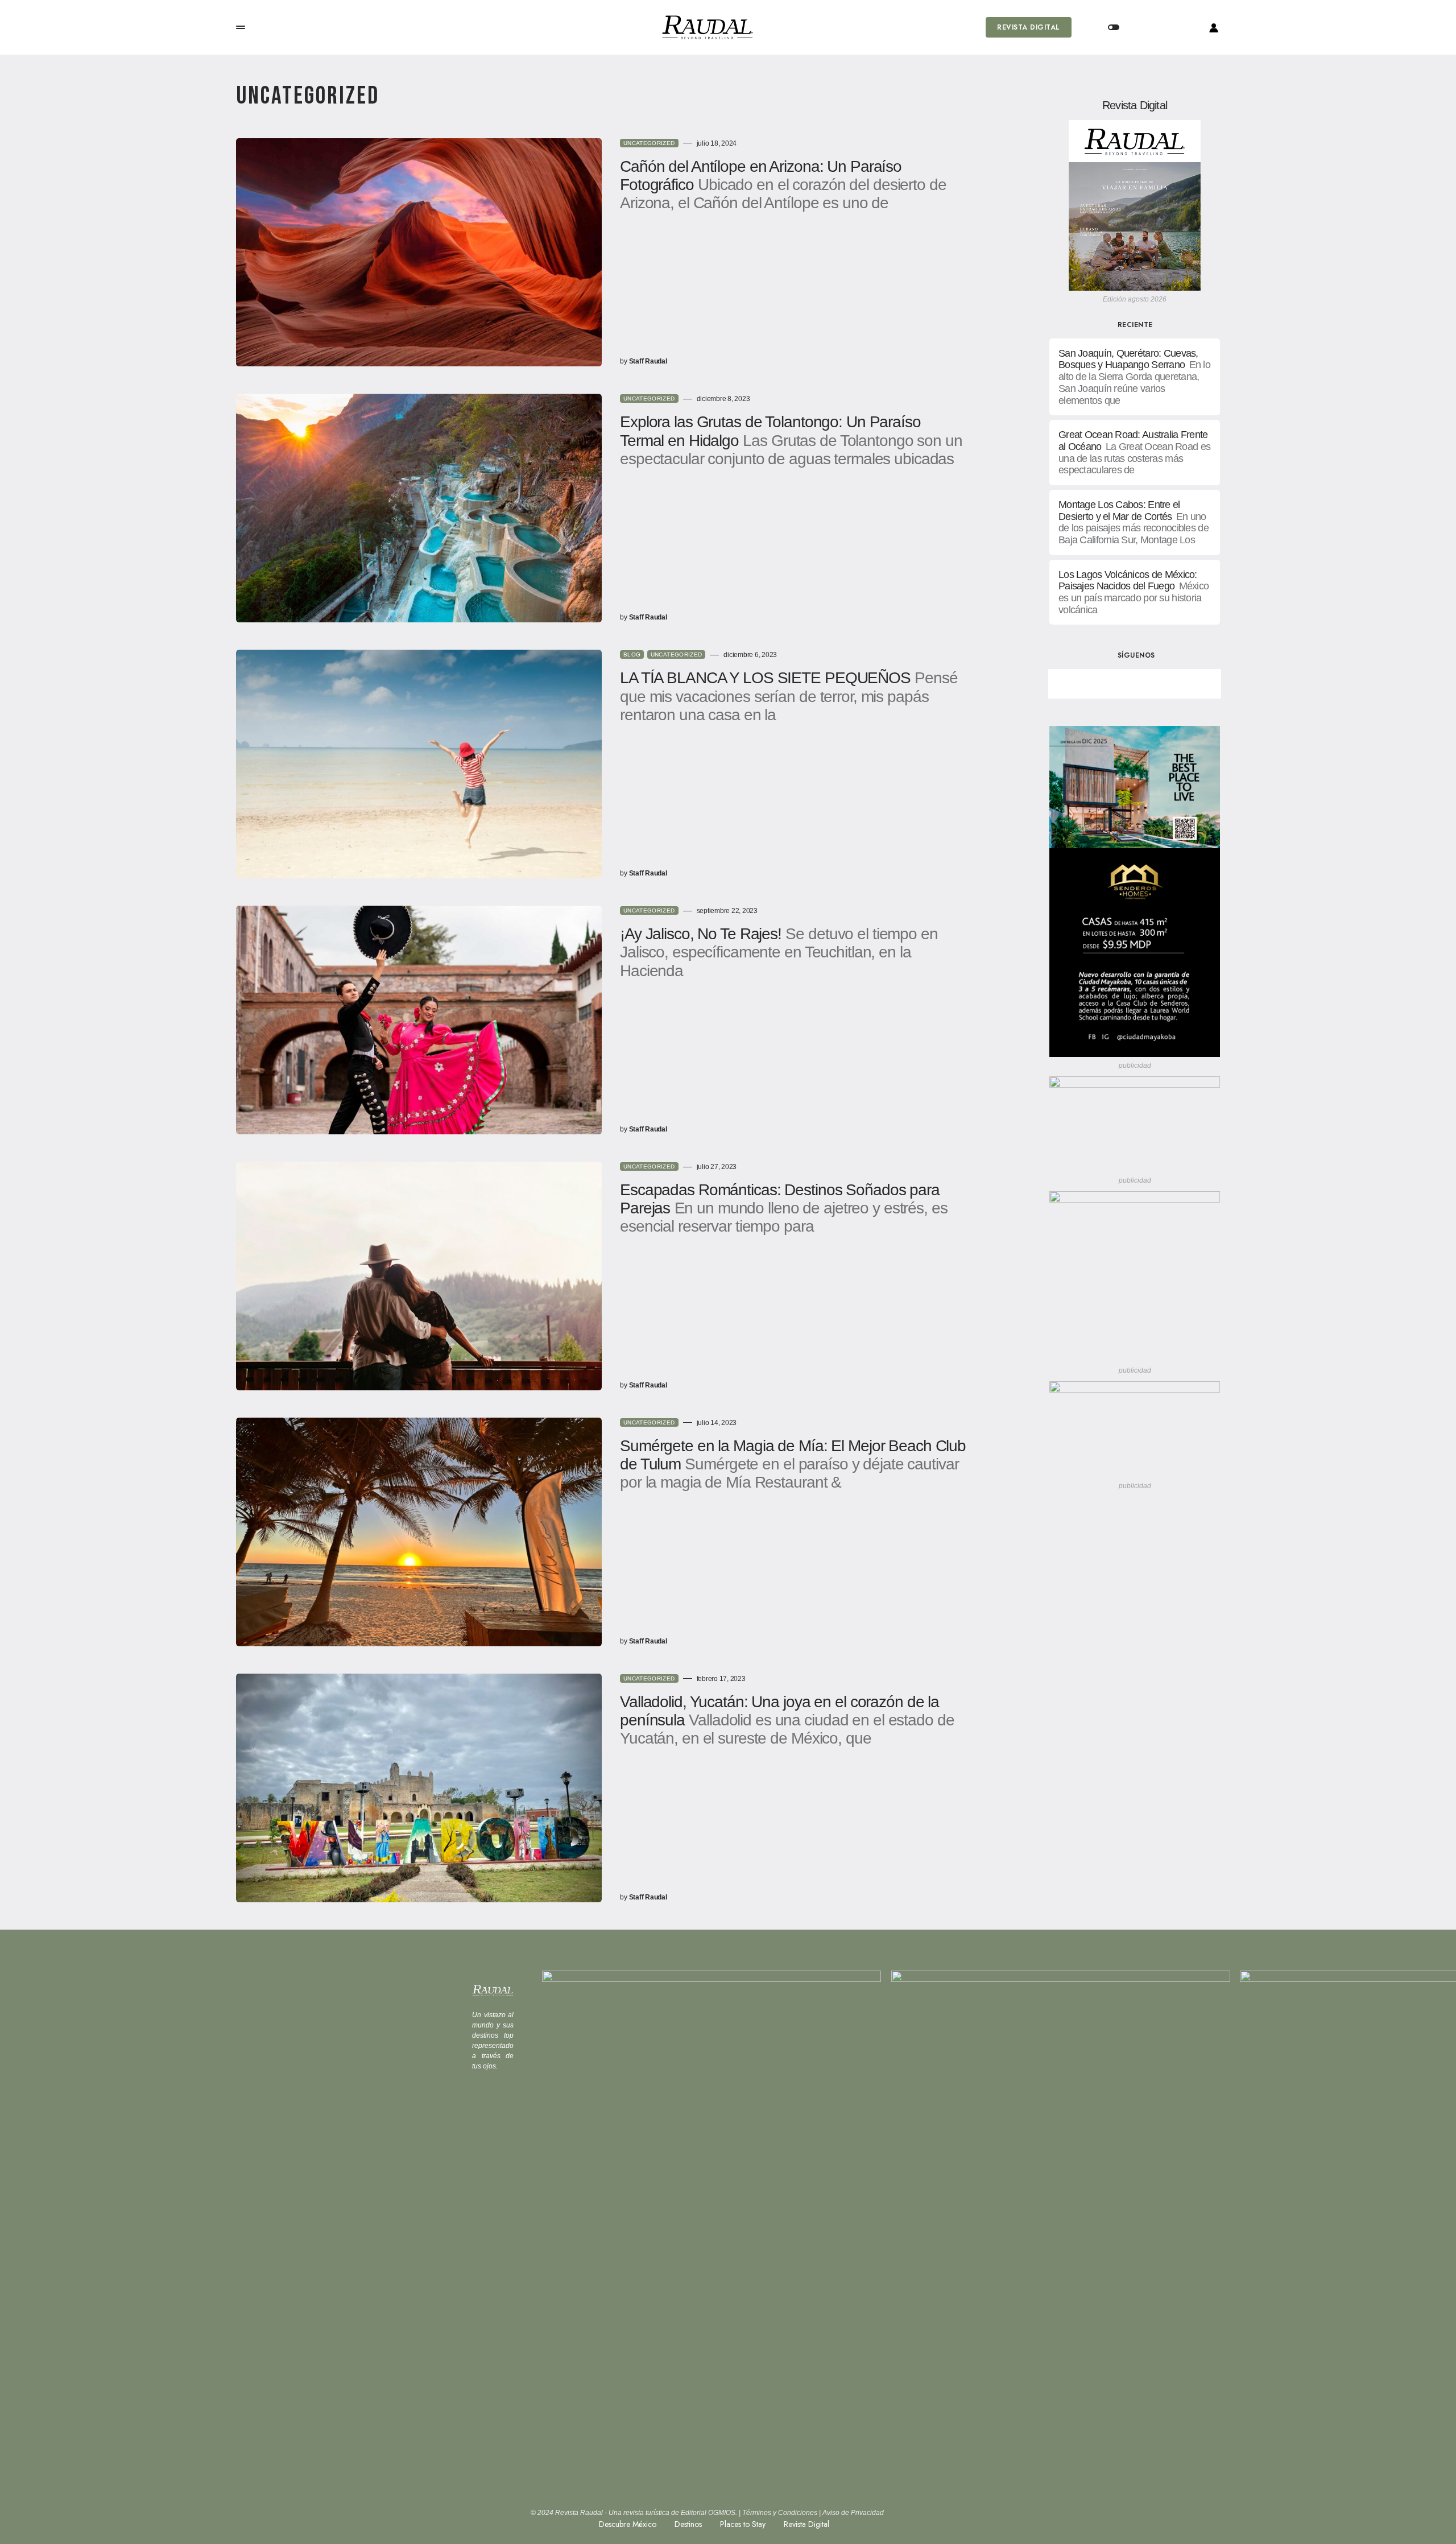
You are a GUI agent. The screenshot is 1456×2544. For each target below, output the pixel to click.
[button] (241, 27)
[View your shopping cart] (1159, 27)
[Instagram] (1174, 684)
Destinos (688, 2524)
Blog (632, 654)
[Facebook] (1095, 684)
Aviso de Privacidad (853, 2513)
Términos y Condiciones (780, 2513)
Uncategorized (649, 143)
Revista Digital (1028, 27)
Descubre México (628, 2524)
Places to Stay (743, 2524)
